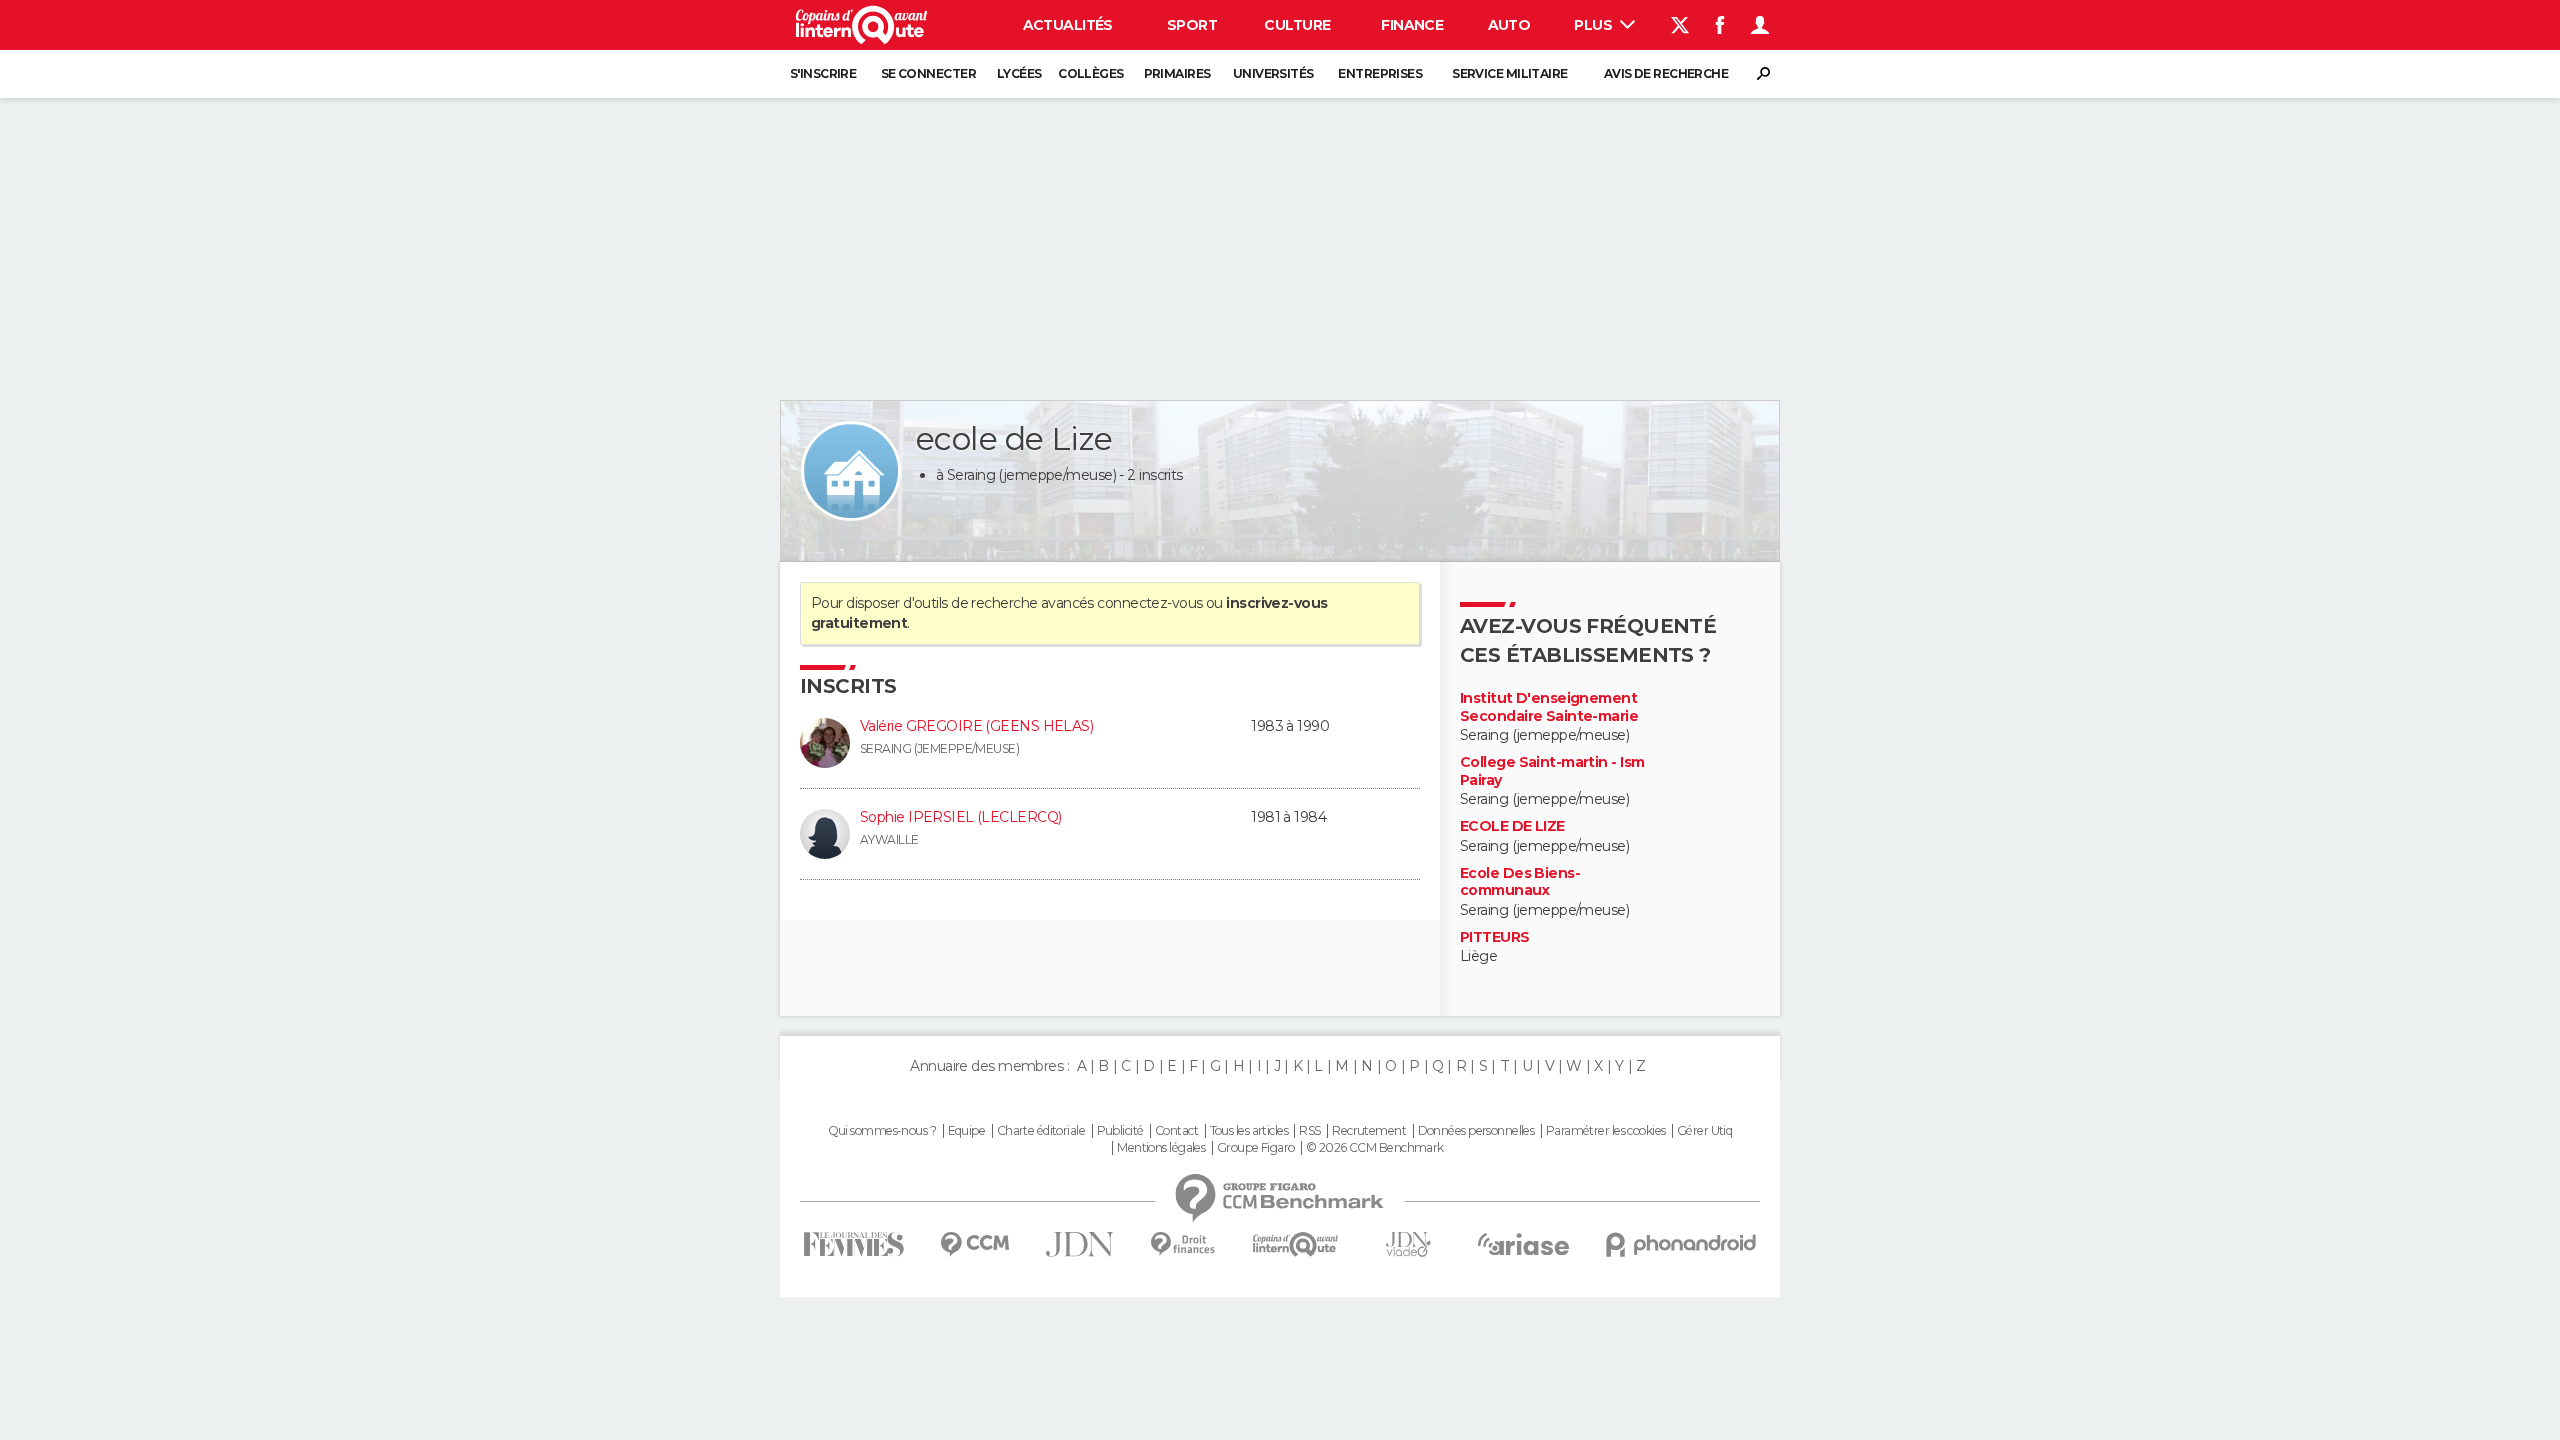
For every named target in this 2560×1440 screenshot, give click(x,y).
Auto (1509, 25)
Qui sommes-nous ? (882, 1131)
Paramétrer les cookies (1606, 1131)
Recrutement (1369, 1131)
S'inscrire (823, 73)
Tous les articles (1249, 1131)
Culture (1297, 25)
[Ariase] (1524, 1244)
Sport (1192, 25)
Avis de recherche (1666, 73)
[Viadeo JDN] (1408, 1244)
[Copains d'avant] (1295, 1244)
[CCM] (974, 1244)
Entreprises (1380, 73)
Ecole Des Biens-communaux (1520, 882)
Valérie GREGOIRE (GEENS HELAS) (976, 726)
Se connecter (928, 73)
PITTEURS (1495, 937)
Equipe (967, 1131)
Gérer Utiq (1704, 1131)
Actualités (1068, 25)
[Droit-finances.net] (1183, 1244)
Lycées (1019, 73)
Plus (1594, 25)
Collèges (1091, 73)
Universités (1273, 73)
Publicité (1120, 1131)
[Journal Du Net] (1080, 1244)
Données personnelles (1476, 1131)
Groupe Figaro (1256, 1148)
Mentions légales (1161, 1148)
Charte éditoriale (1041, 1131)
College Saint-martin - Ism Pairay (1552, 771)
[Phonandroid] (1681, 1244)
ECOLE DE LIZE (1512, 826)
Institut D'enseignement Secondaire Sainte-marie (1549, 707)
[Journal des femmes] (853, 1244)
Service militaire (1509, 73)
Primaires (1177, 73)
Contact (1176, 1131)
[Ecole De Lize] (851, 471)
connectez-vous (1149, 603)
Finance (1412, 25)
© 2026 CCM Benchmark (1375, 1148)
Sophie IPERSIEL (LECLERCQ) (960, 817)
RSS (1309, 1131)
